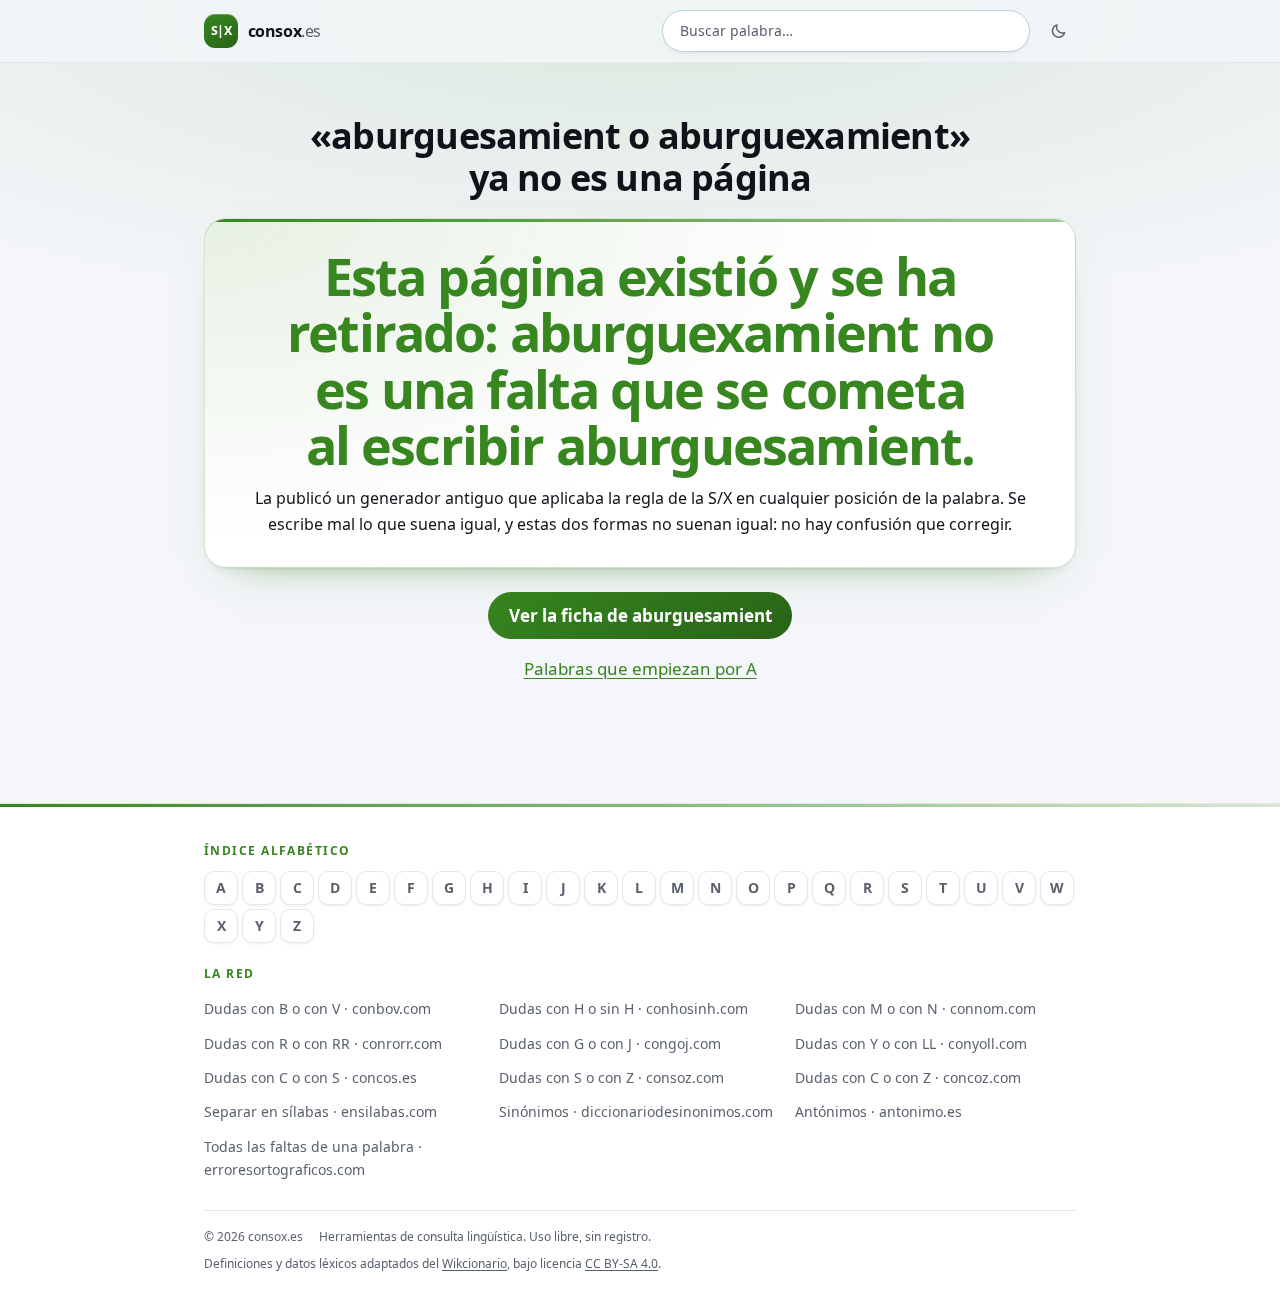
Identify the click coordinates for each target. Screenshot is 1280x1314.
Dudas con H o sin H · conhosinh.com (623, 1008)
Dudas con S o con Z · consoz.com (611, 1077)
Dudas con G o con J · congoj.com (610, 1043)
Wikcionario (474, 1263)
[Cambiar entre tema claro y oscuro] (1059, 31)
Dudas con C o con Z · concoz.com (908, 1077)
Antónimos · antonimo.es (878, 1111)
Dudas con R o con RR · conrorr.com (323, 1043)
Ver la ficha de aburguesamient (640, 615)
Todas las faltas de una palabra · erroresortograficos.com (313, 1158)
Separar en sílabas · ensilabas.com (320, 1111)
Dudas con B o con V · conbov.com (317, 1008)
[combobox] (846, 31)
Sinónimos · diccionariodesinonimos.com (636, 1111)
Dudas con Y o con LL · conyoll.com (911, 1043)
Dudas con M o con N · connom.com (915, 1008)
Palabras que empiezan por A (640, 668)
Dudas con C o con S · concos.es (310, 1077)
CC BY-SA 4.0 (621, 1263)
